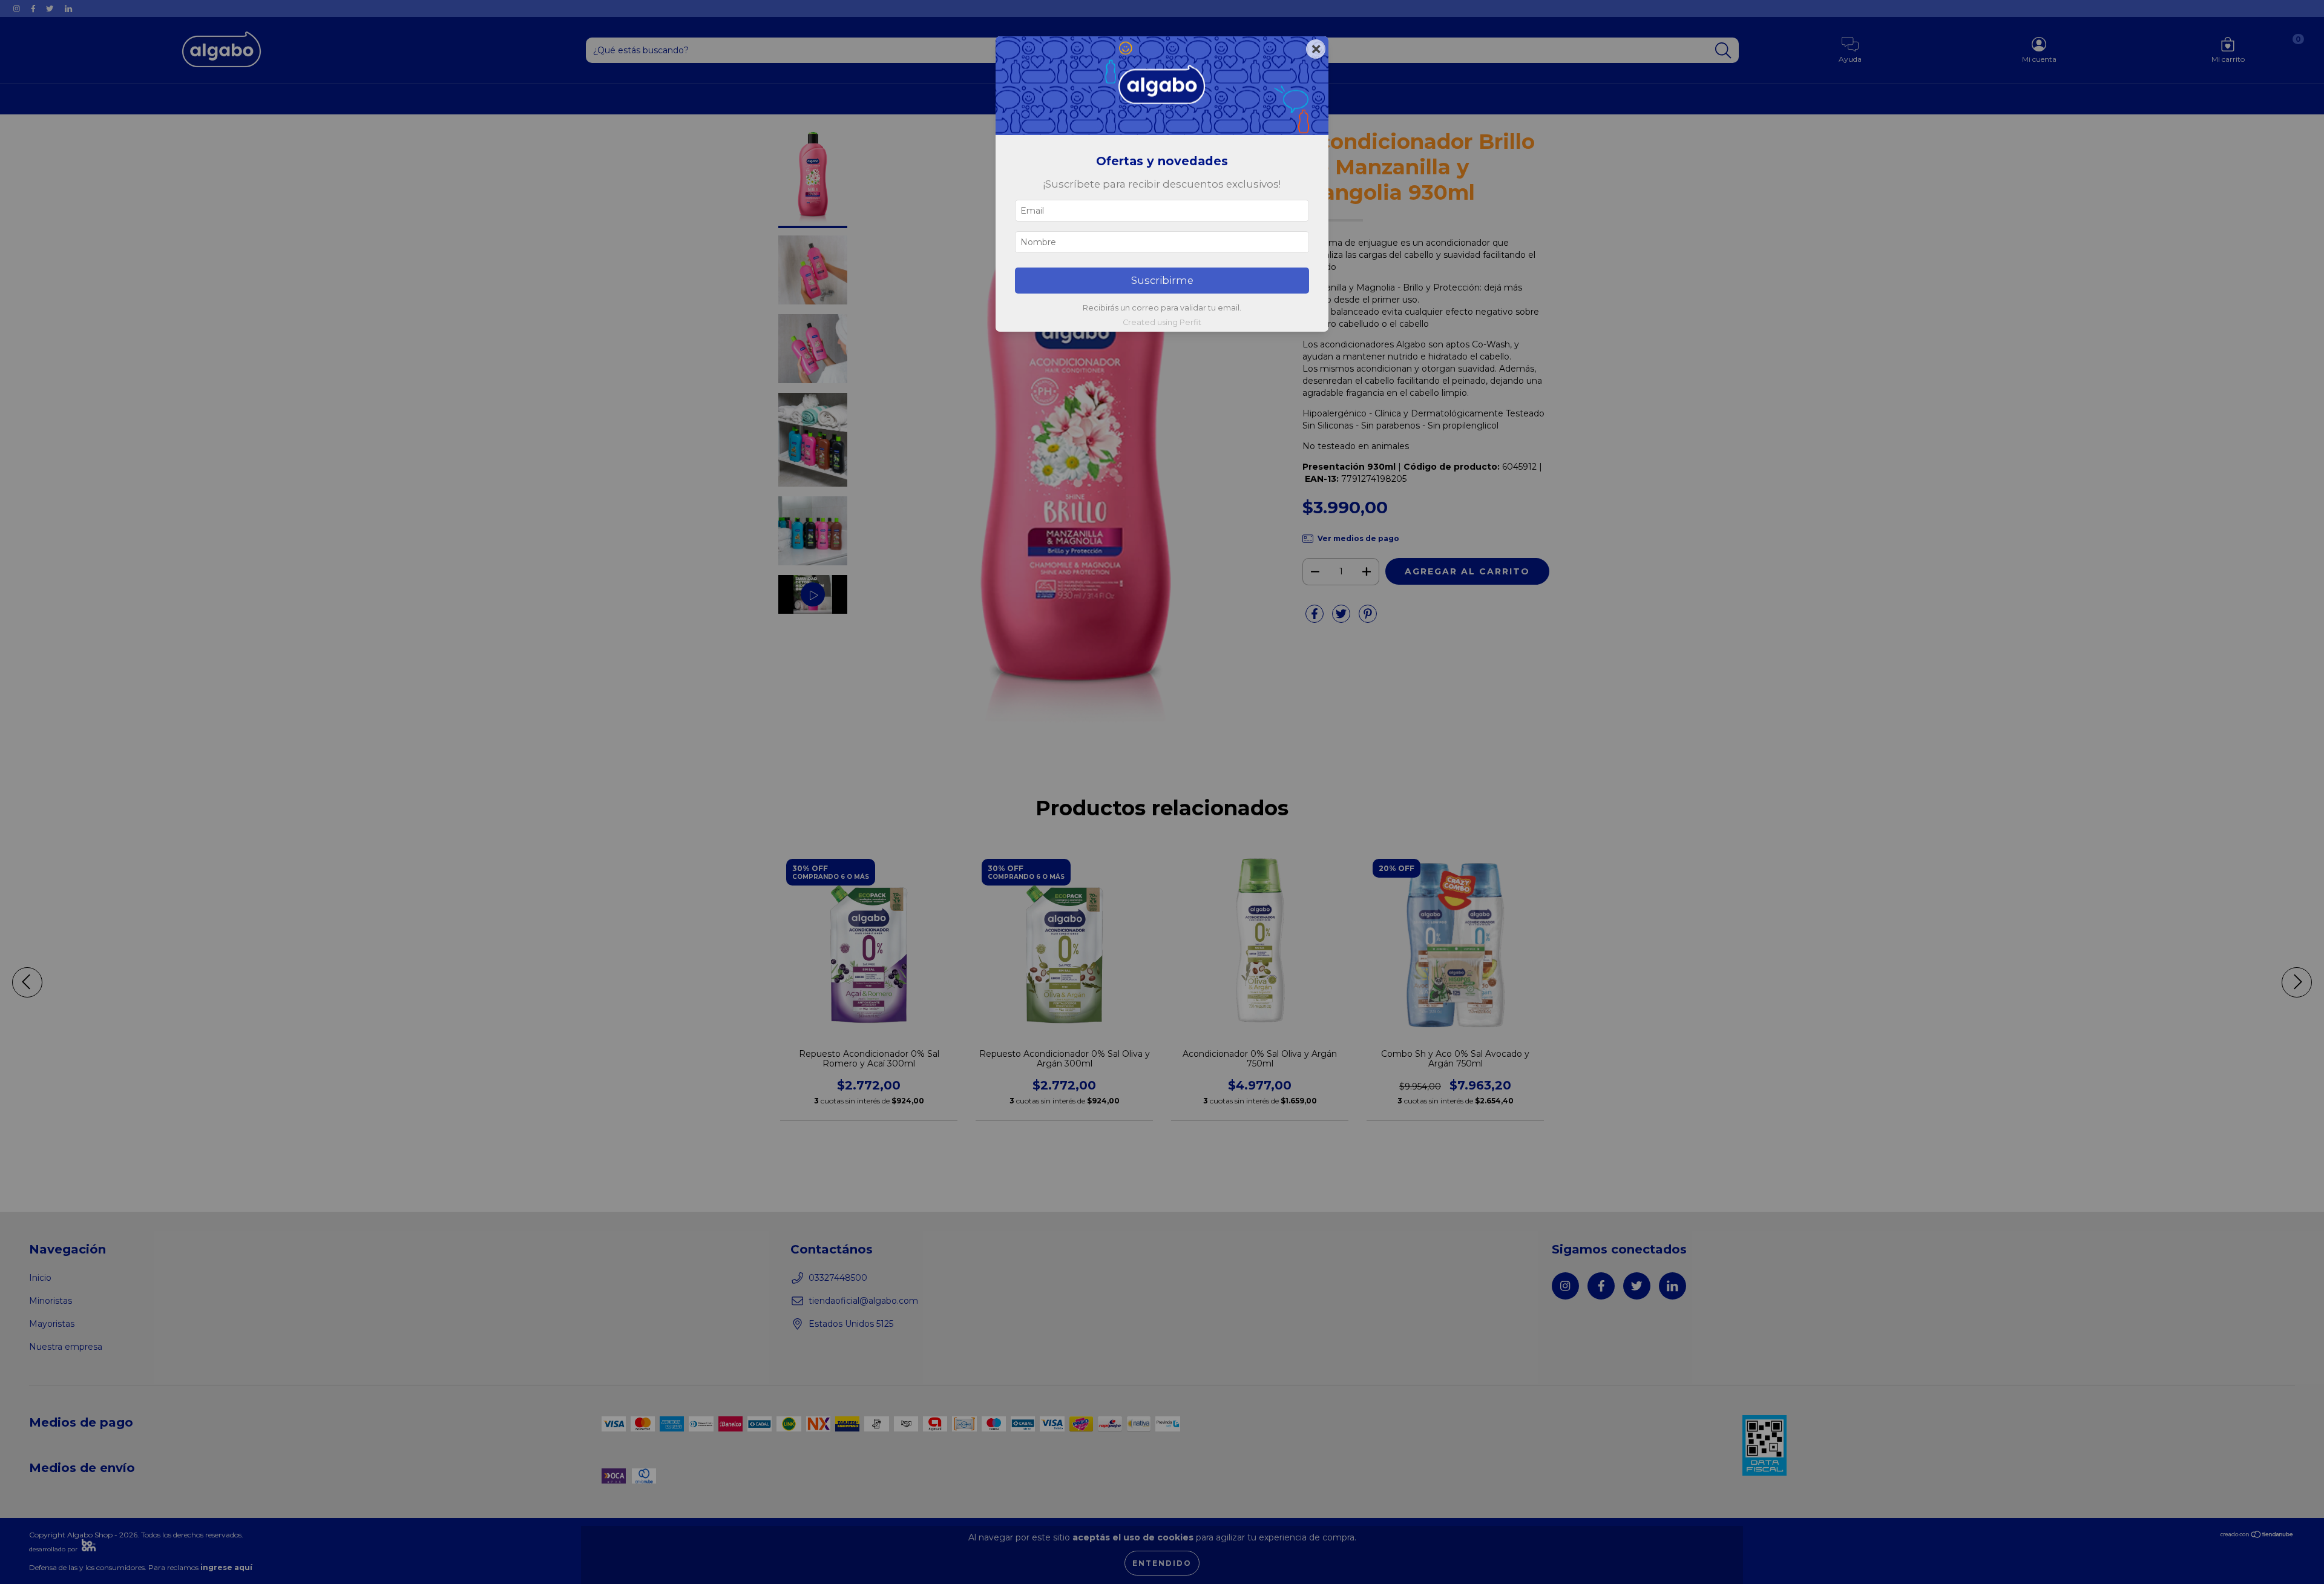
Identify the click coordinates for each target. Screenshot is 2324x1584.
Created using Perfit (1162, 322)
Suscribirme (1162, 280)
